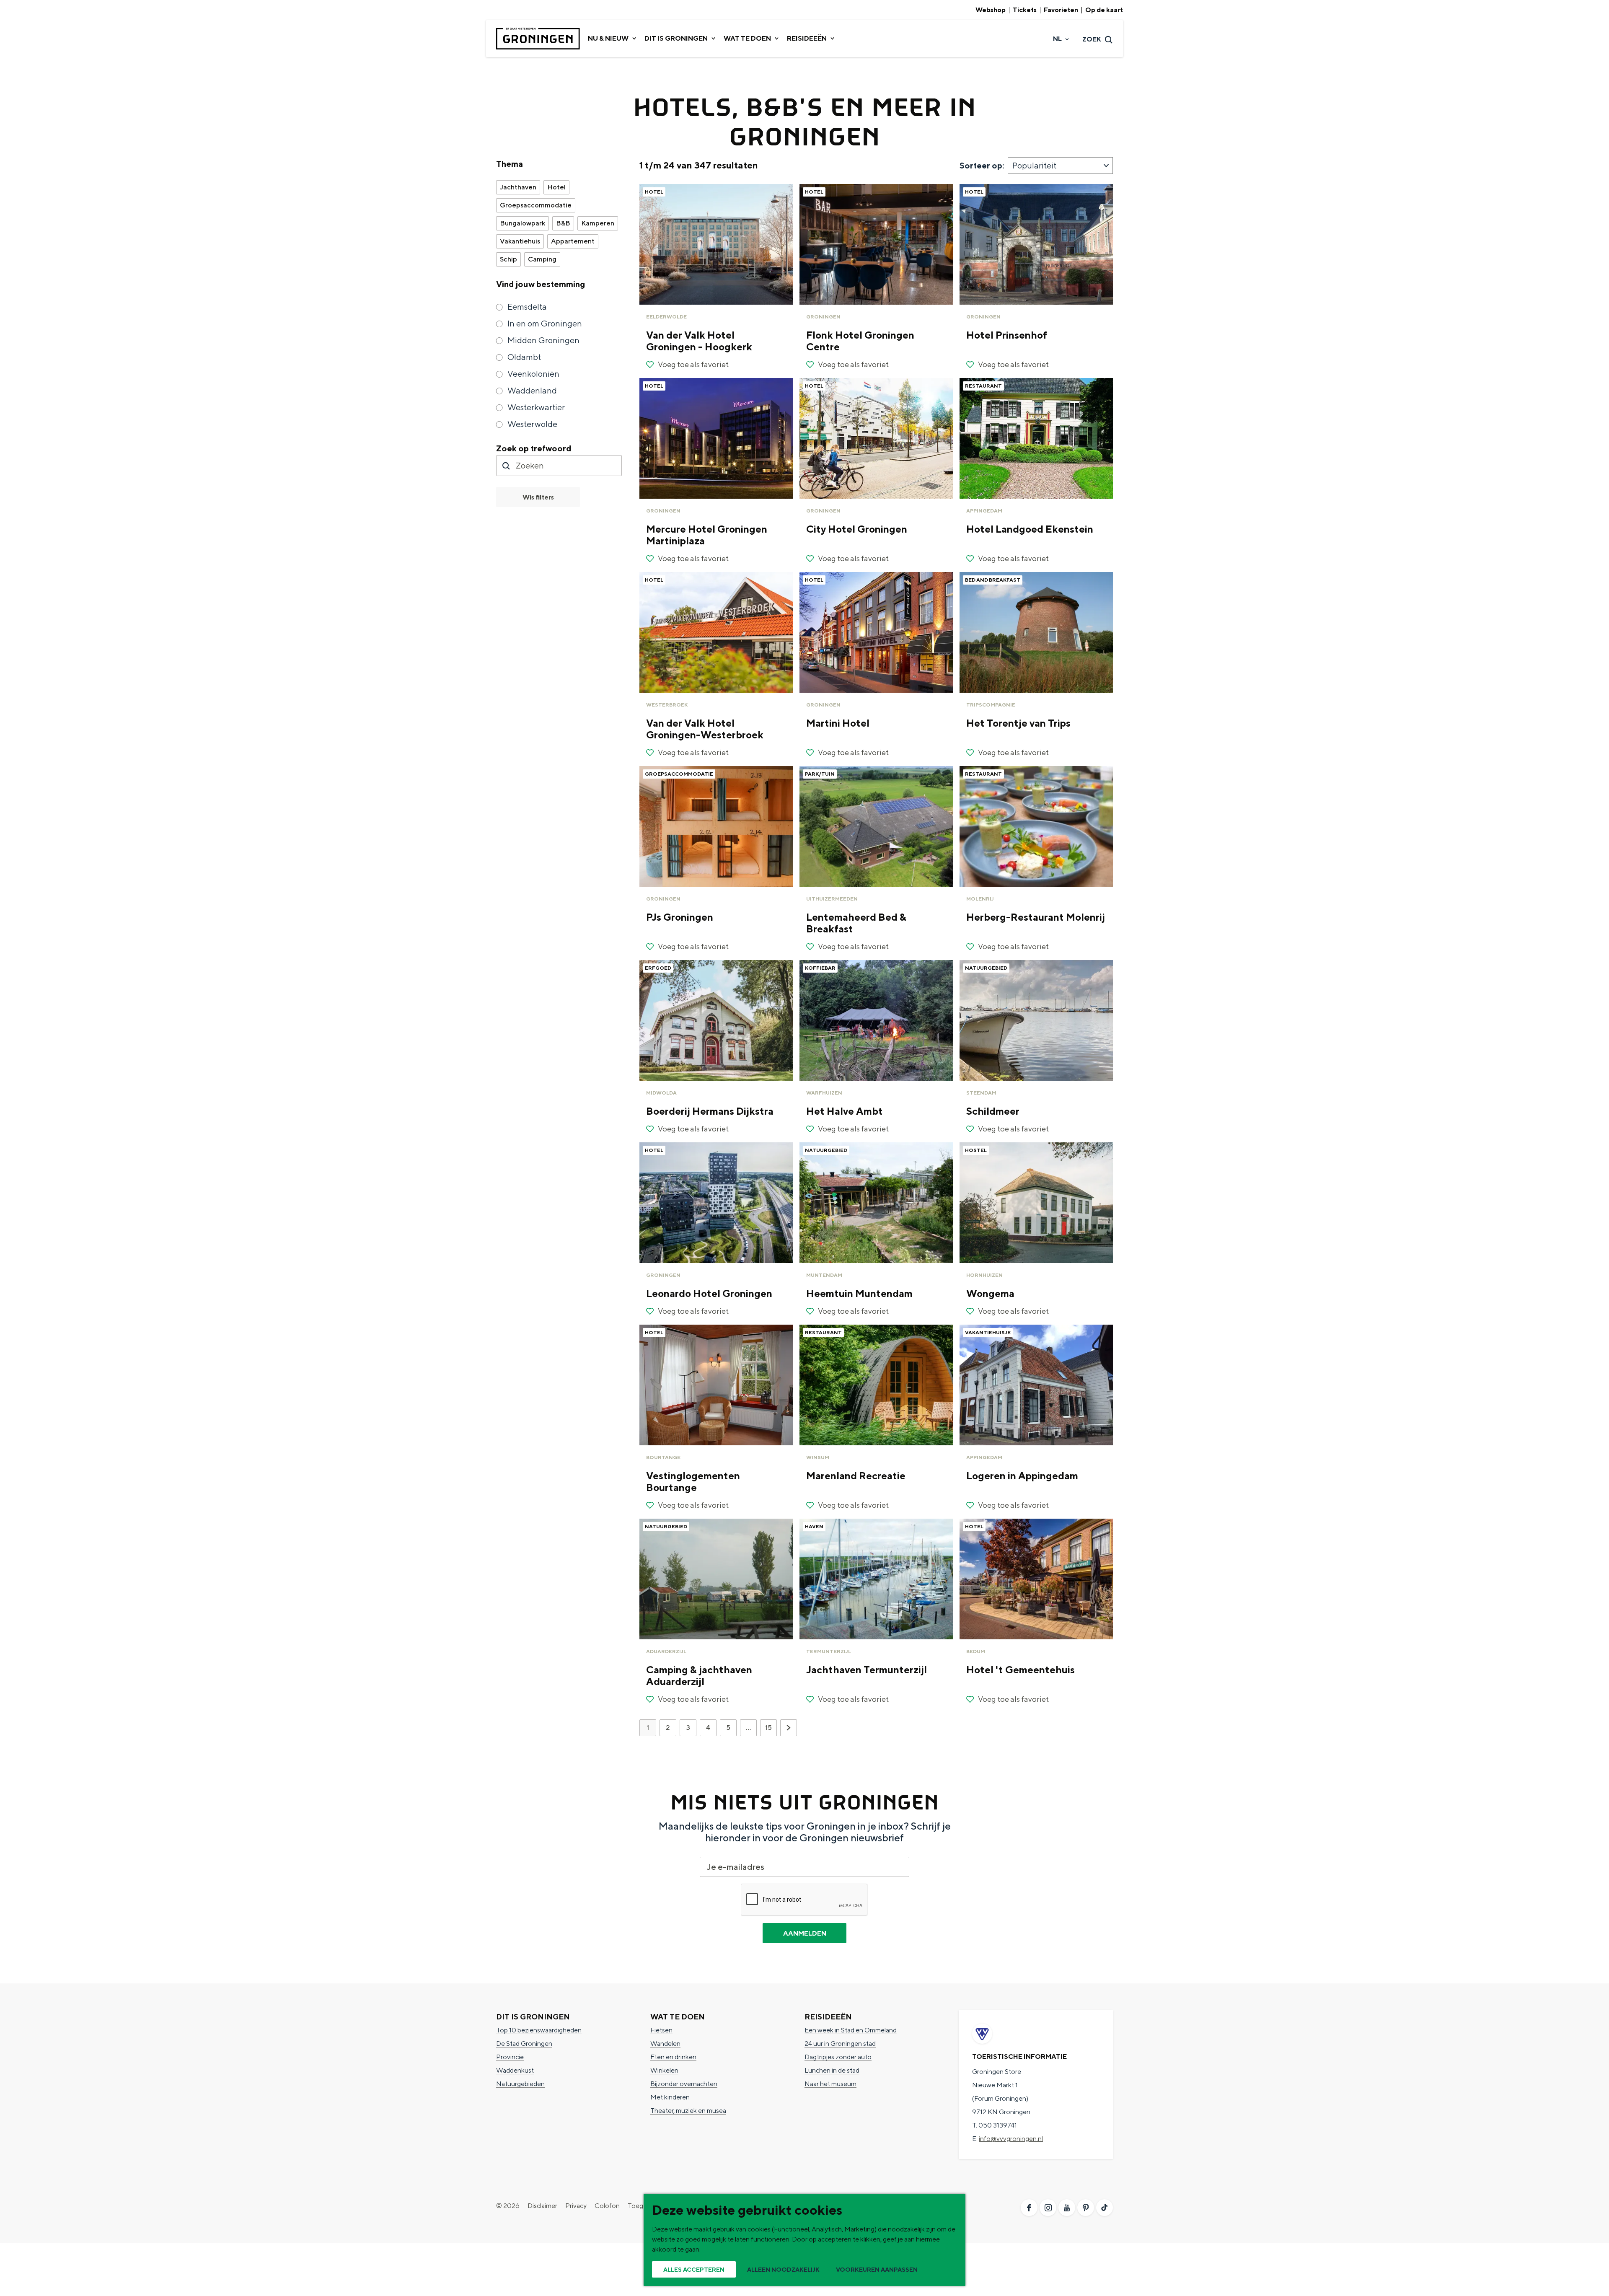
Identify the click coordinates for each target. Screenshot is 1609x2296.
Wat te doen (678, 2017)
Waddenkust (515, 2070)
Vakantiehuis (520, 241)
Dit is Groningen (533, 2017)
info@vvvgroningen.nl (1011, 2139)
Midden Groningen (543, 340)
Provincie (510, 2057)
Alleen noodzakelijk (783, 2270)
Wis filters (538, 497)
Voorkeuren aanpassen (877, 2270)
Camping (542, 259)
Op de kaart (1104, 10)
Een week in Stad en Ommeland (851, 2030)
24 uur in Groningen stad (840, 2044)
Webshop (991, 10)
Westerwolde (532, 424)
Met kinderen (670, 2097)
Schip (508, 259)
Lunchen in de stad (832, 2070)
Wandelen (665, 2044)
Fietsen (661, 2030)
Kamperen (598, 223)
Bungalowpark (523, 223)
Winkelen (664, 2070)
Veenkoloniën (533, 374)
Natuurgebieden (520, 2084)
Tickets (1025, 10)
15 (770, 1730)
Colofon (607, 2206)
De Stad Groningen (524, 2044)
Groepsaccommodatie (536, 205)
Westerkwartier (536, 407)
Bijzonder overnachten (684, 2084)
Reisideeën (828, 2017)
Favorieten (1061, 10)
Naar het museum (830, 2084)
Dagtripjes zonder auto (838, 2057)
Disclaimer (542, 2206)
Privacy (576, 2206)
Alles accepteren (694, 2270)
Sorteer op (982, 165)
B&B (563, 223)
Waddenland (532, 390)
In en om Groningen (545, 323)
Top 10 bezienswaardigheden (539, 2030)
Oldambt (524, 357)
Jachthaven (518, 187)
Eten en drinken (673, 2057)
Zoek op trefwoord (534, 448)
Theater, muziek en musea (688, 2111)
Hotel (556, 187)
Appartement (573, 241)
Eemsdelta (527, 307)
